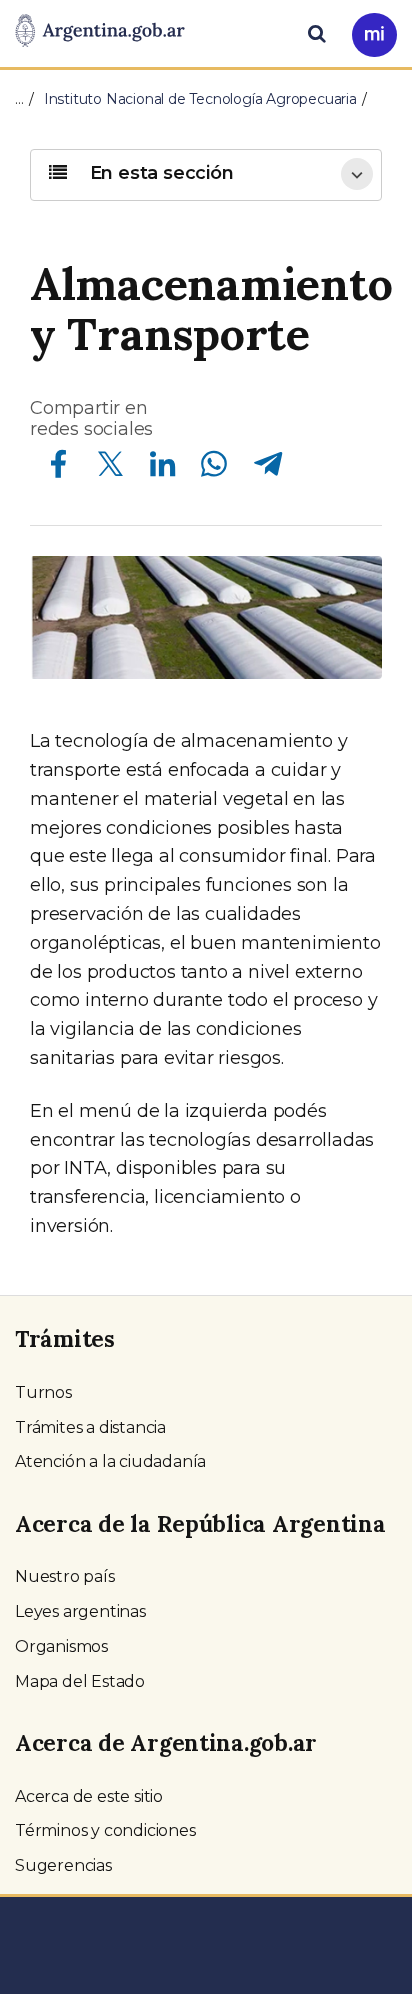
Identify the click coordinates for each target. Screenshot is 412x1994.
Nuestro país (65, 1576)
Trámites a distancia (90, 1427)
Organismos (61, 1646)
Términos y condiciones (105, 1830)
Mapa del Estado (80, 1681)
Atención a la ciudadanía (110, 1461)
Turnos (43, 1392)
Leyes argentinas (80, 1611)
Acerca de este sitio (89, 1796)
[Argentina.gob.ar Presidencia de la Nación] (100, 32)
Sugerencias (63, 1865)
